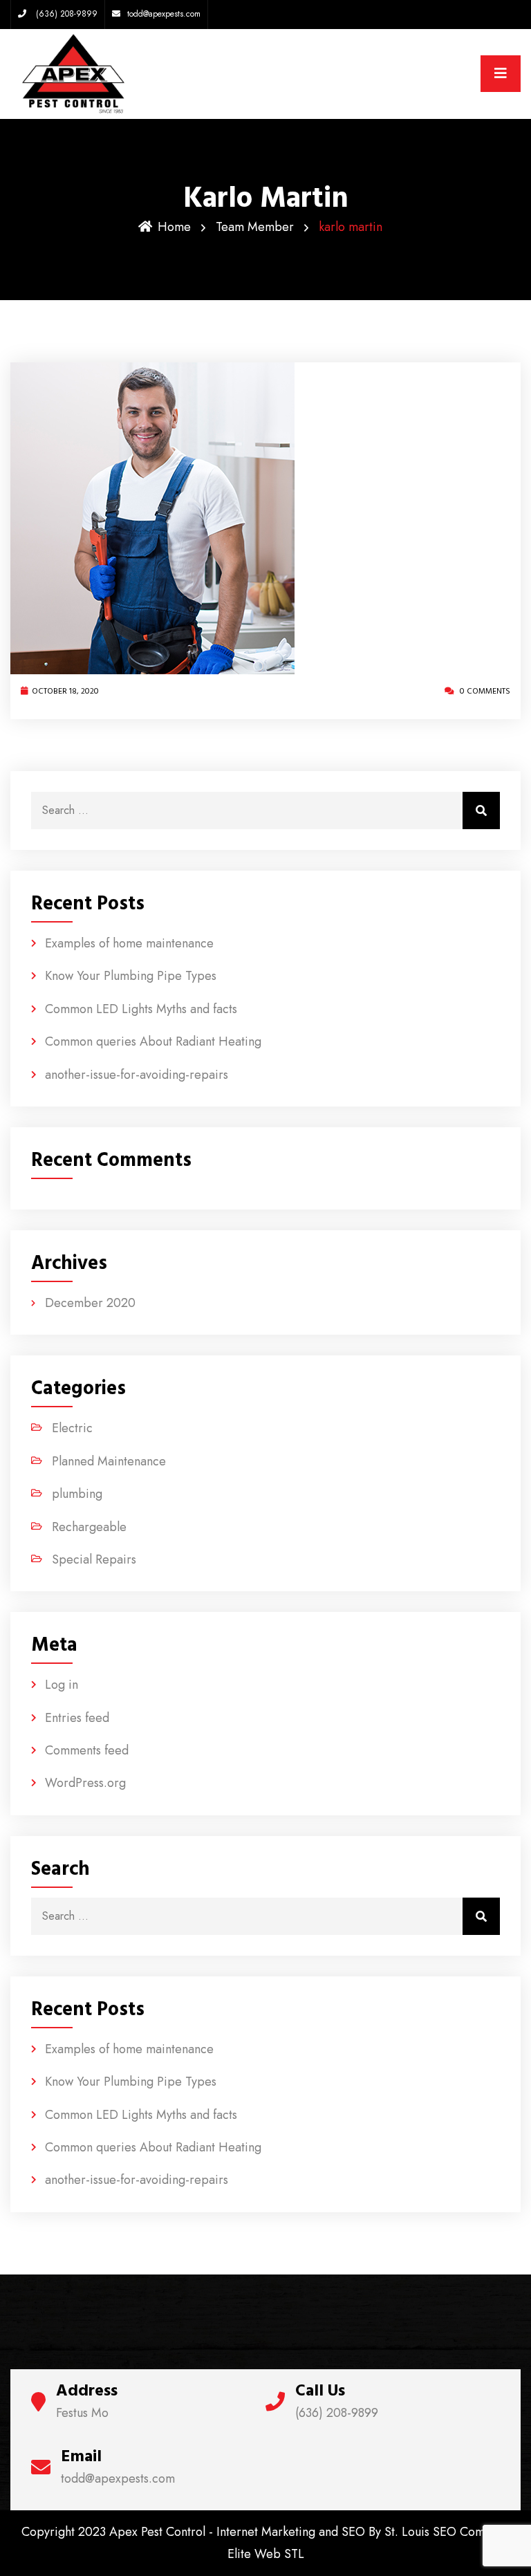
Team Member (255, 227)
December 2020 (90, 1303)
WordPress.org (85, 1783)
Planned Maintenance (109, 1461)
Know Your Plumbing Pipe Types (131, 976)
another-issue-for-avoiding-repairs (137, 1075)
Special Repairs (94, 1559)
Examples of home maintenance (129, 943)
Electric (72, 1428)
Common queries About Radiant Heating (153, 1041)
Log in (62, 1685)
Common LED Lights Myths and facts (141, 1009)
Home (174, 227)
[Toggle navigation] (501, 74)
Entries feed (77, 1718)
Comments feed (87, 1750)
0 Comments (484, 691)
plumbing (77, 1494)
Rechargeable (89, 1527)
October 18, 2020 (65, 691)
